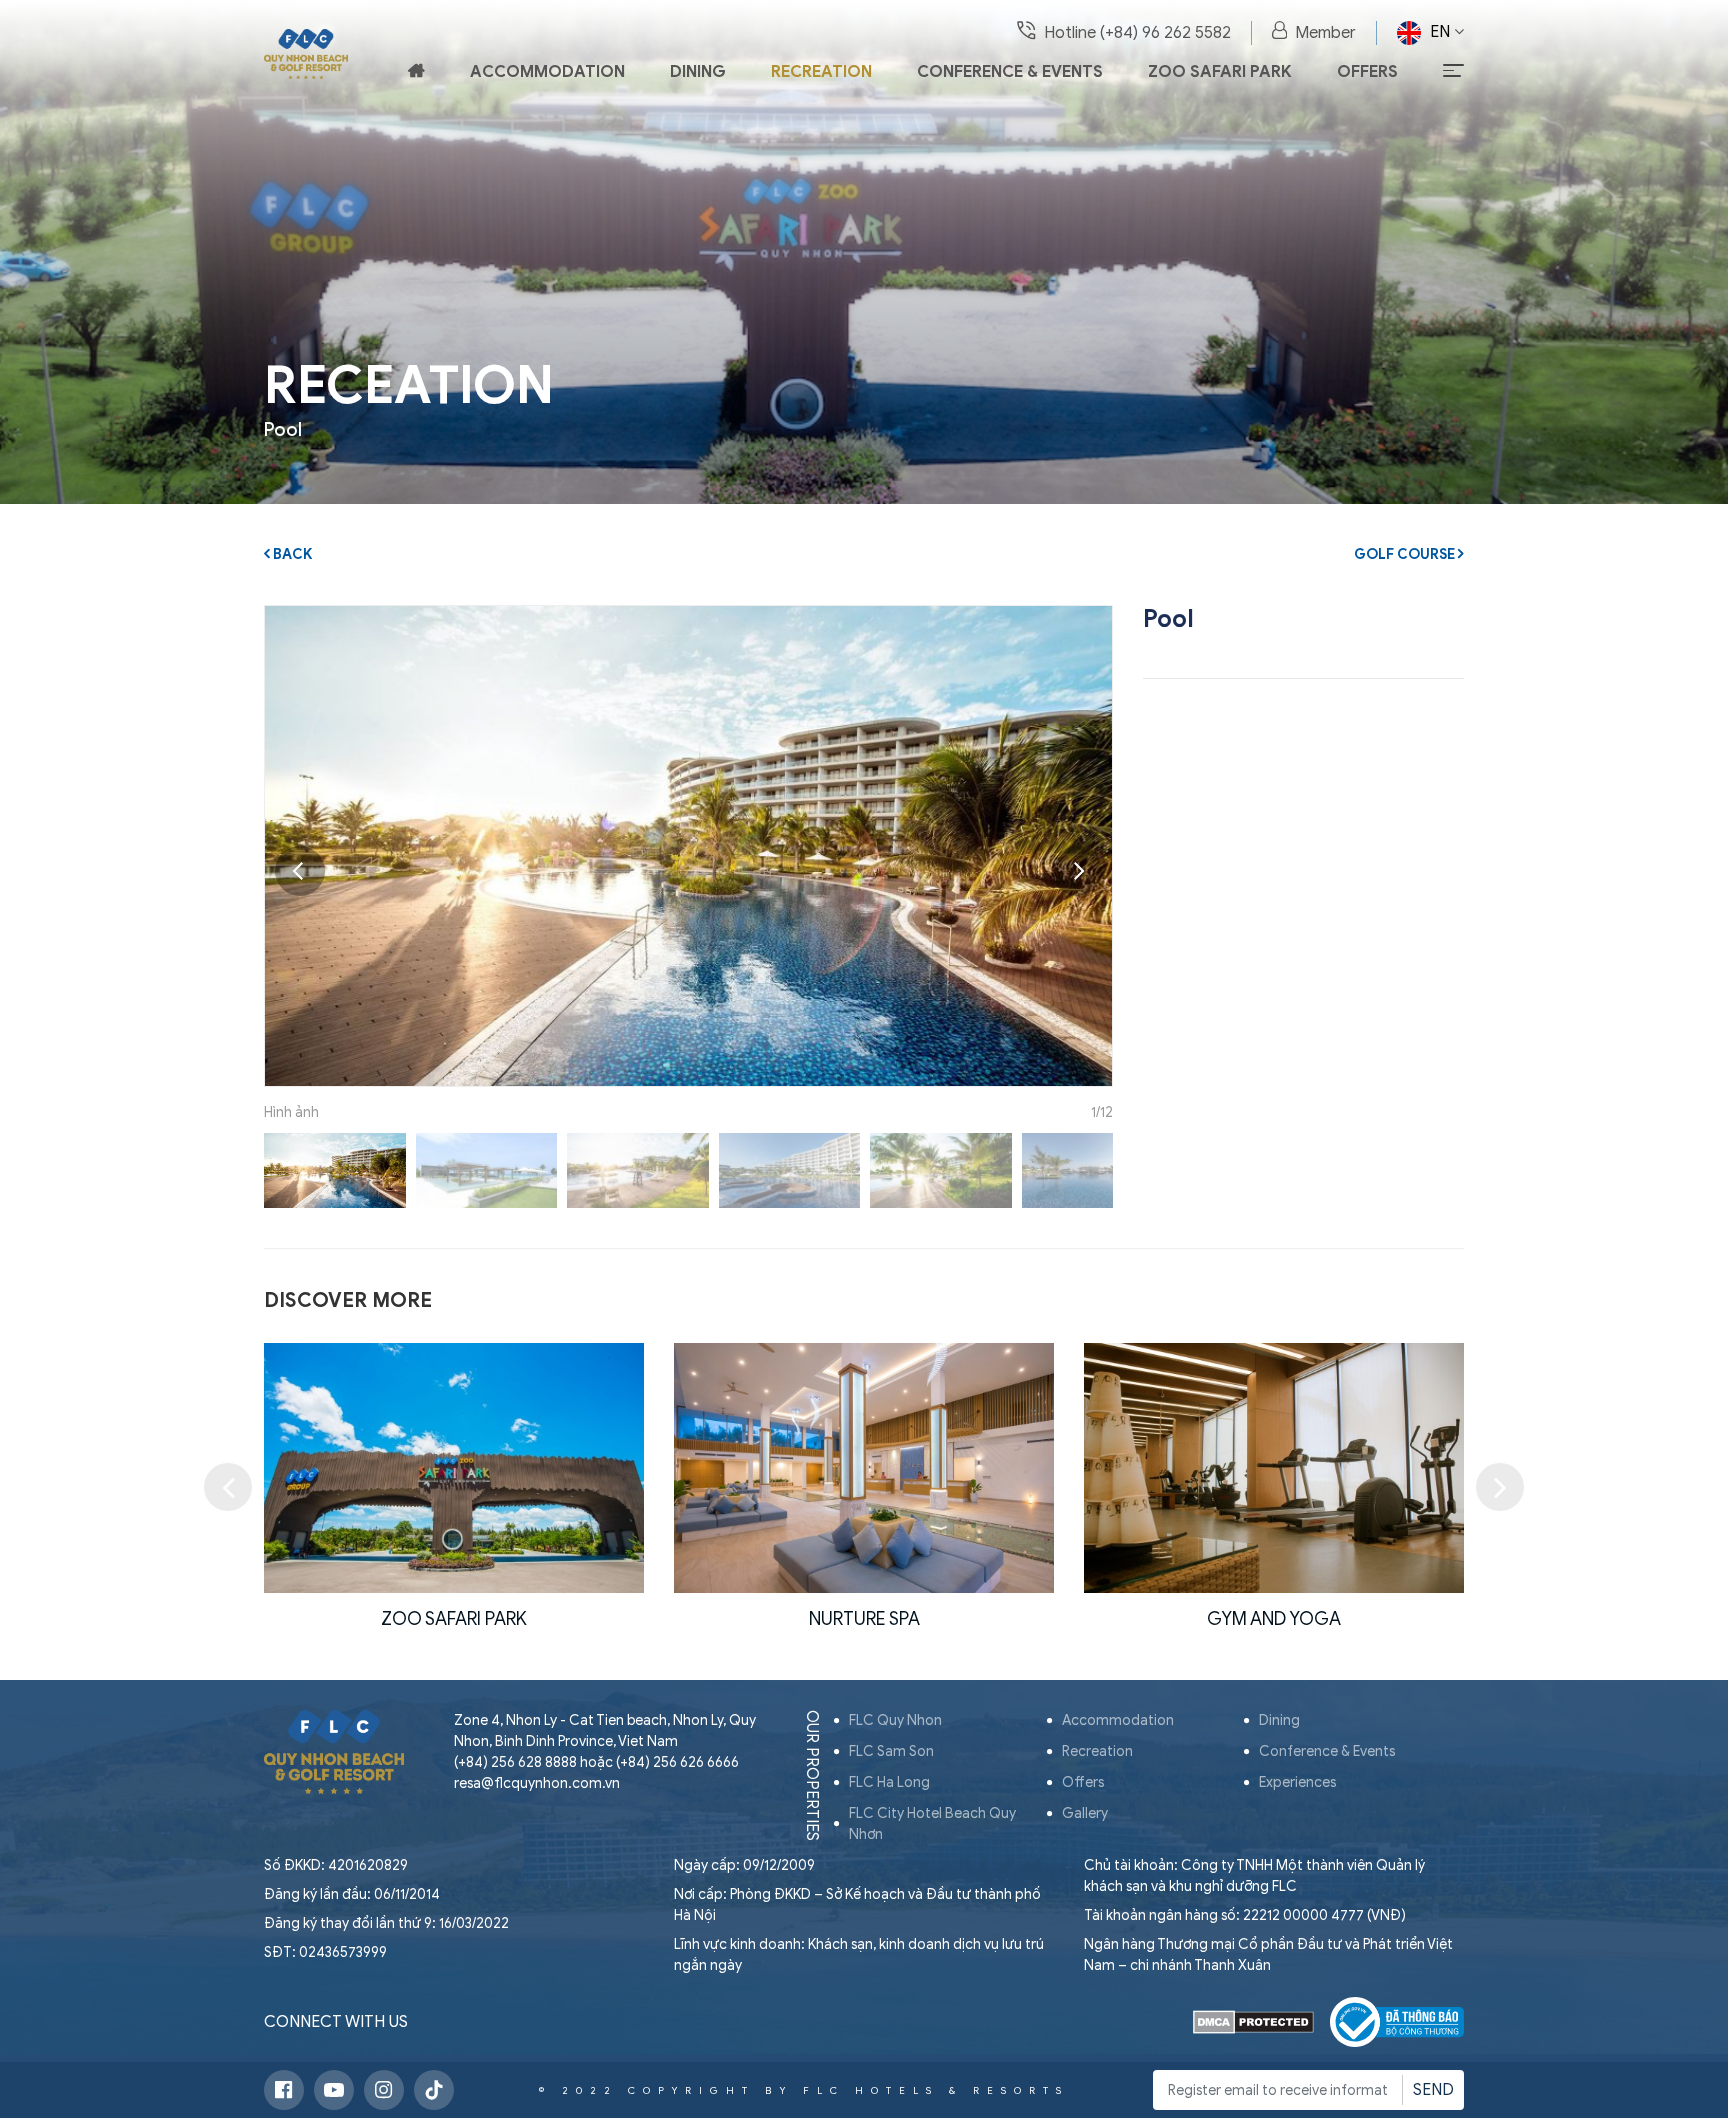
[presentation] (228, 1487)
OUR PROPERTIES (812, 1775)
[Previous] (300, 871)
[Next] (1077, 871)
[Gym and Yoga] (864, 1468)
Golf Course (1406, 554)
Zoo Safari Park (1220, 72)
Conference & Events (1010, 72)
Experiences (1297, 1782)
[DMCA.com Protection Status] (1253, 2022)
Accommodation (547, 72)
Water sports (1274, 1619)
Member (1325, 33)
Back (291, 554)
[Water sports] (1274, 1468)
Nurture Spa (454, 1619)
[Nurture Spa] (454, 1468)
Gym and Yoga (864, 1619)
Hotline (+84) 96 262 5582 (1137, 33)
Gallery (1085, 1813)
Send (1433, 2090)
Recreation (821, 72)
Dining (698, 72)
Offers (1367, 72)
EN (1440, 32)
